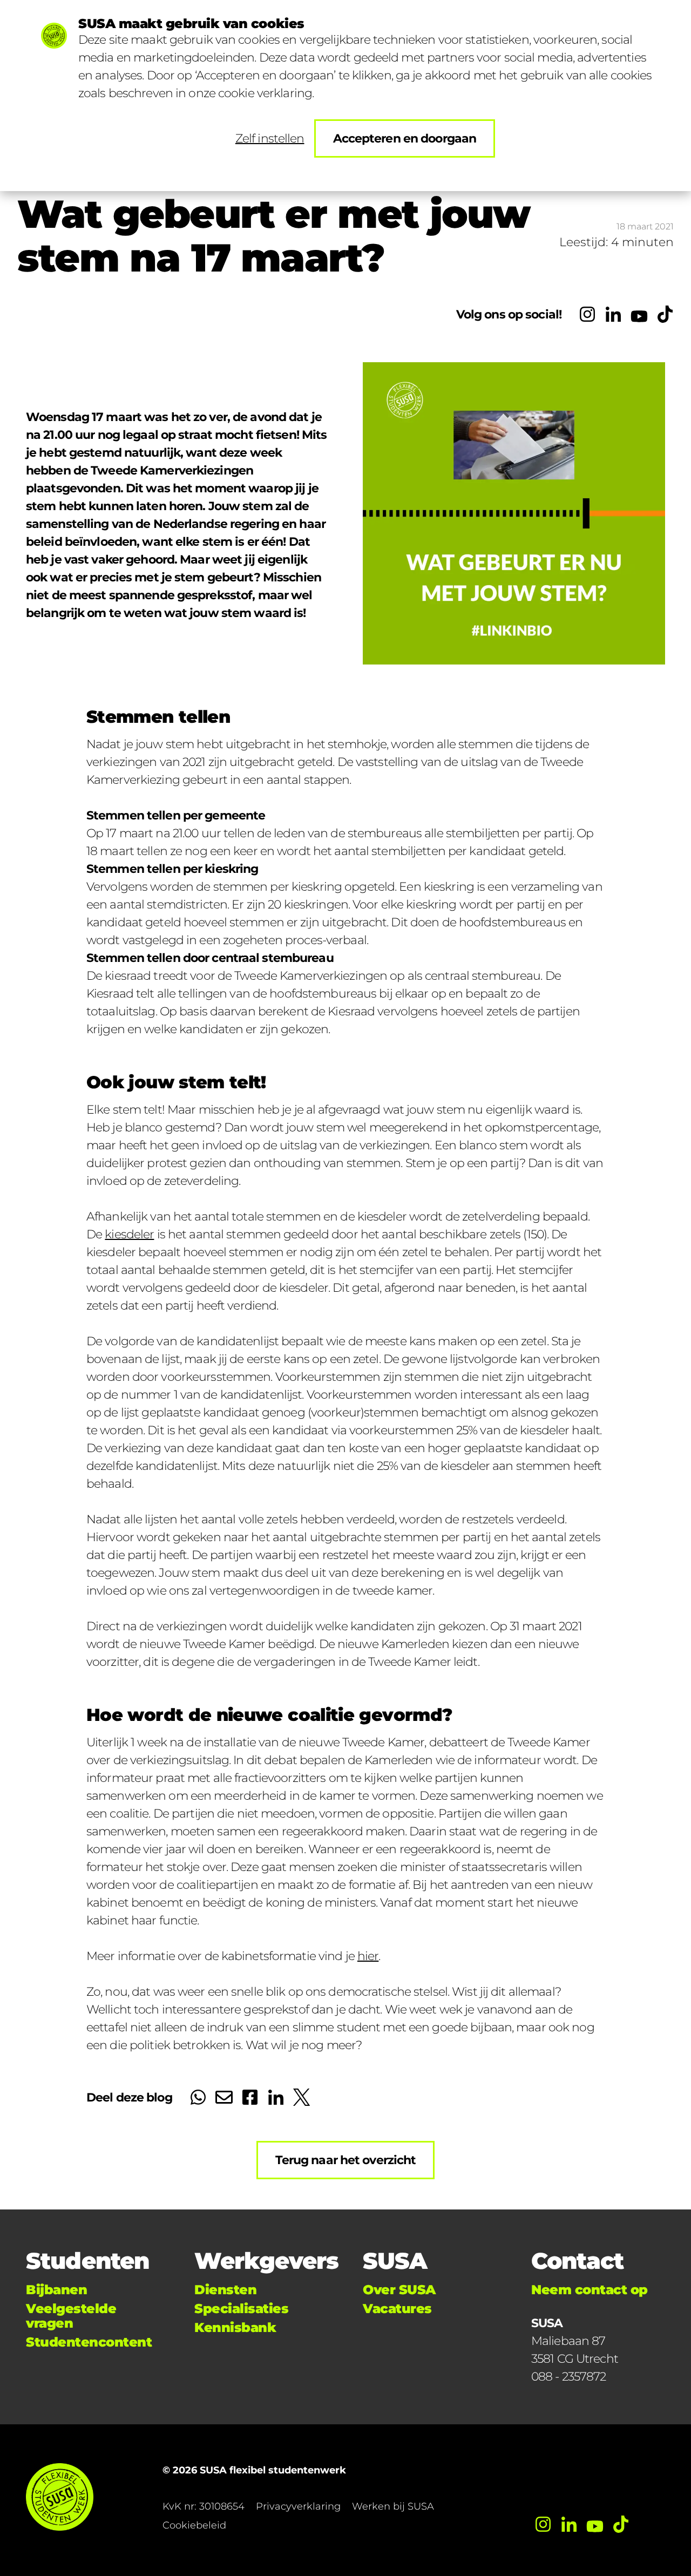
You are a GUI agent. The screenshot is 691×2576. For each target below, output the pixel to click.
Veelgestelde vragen (71, 2316)
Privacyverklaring (298, 2506)
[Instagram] (587, 314)
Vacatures (397, 2309)
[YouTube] (639, 314)
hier (368, 1956)
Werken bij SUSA (393, 2506)
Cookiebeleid (194, 2525)
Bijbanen (56, 2290)
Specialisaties (241, 2309)
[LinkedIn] (613, 314)
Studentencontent (89, 2342)
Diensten (225, 2290)
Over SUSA (399, 2290)
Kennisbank (235, 2327)
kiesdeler (129, 1234)
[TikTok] (665, 314)
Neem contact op (590, 2290)
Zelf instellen (270, 138)
